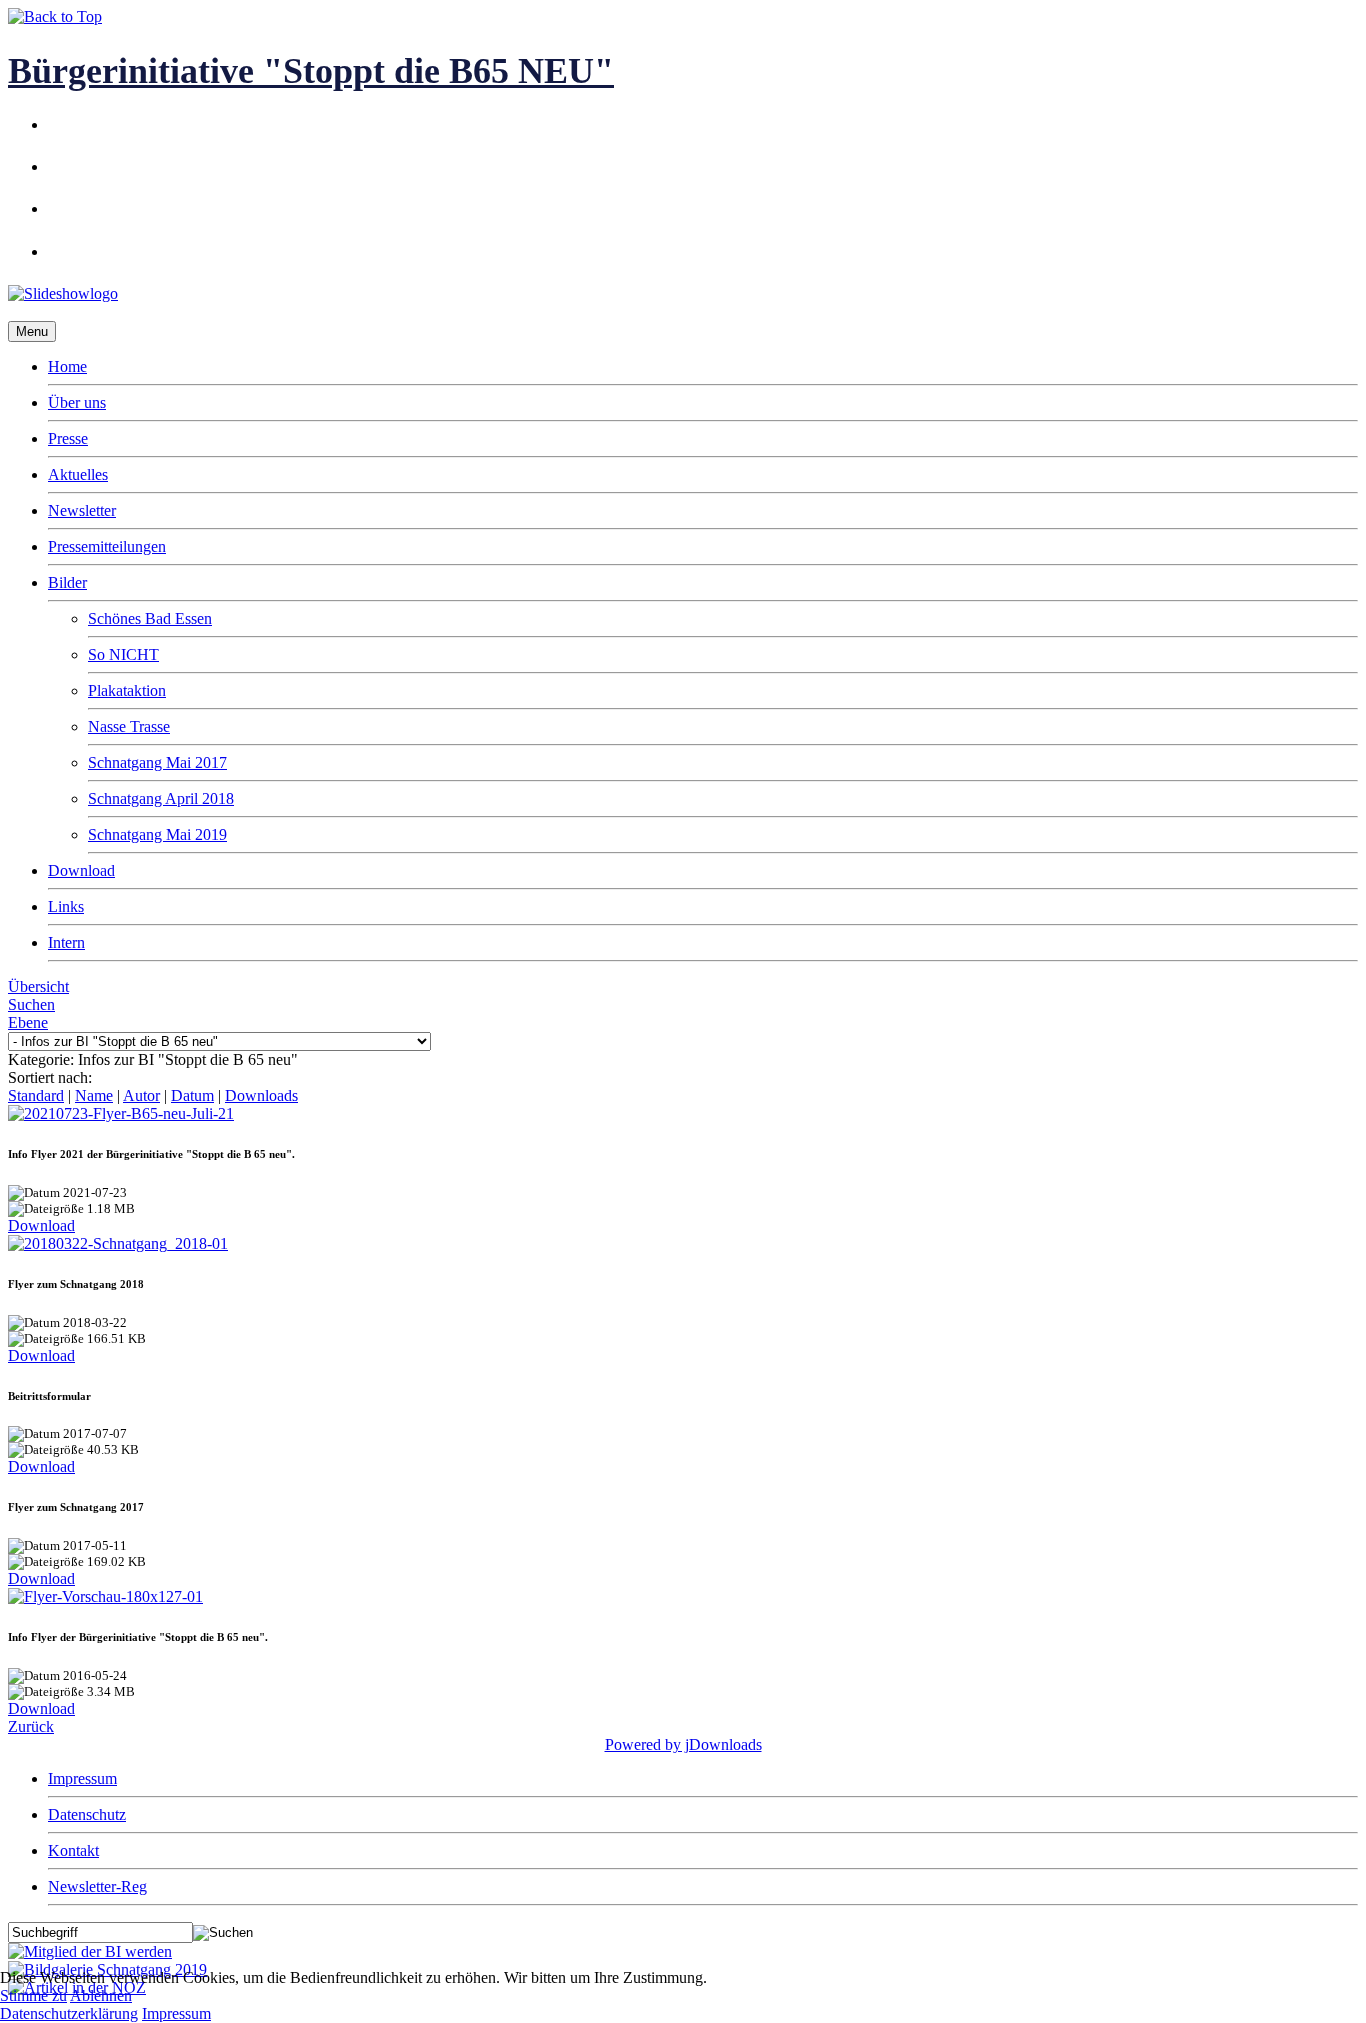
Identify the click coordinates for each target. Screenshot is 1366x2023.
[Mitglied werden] (90, 1951)
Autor (141, 1095)
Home (67, 366)
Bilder (67, 582)
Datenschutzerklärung (69, 2013)
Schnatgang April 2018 (161, 798)
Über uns (77, 402)
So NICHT (123, 654)
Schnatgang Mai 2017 (157, 762)
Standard (36, 1095)
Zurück (31, 1726)
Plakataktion (127, 690)
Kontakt (73, 1850)
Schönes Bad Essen (150, 618)
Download (81, 870)
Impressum (82, 1778)
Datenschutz (87, 1814)
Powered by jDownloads (683, 1744)
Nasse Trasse (129, 726)
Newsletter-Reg (97, 1886)
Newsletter (82, 510)
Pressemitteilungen (107, 546)
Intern (66, 942)
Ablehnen (101, 1995)
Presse (68, 438)
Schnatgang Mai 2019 (157, 834)
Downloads (261, 1095)
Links (66, 906)
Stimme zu (33, 1995)
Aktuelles (78, 474)
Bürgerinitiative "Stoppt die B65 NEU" (311, 71)
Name (94, 1095)
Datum (192, 1095)
